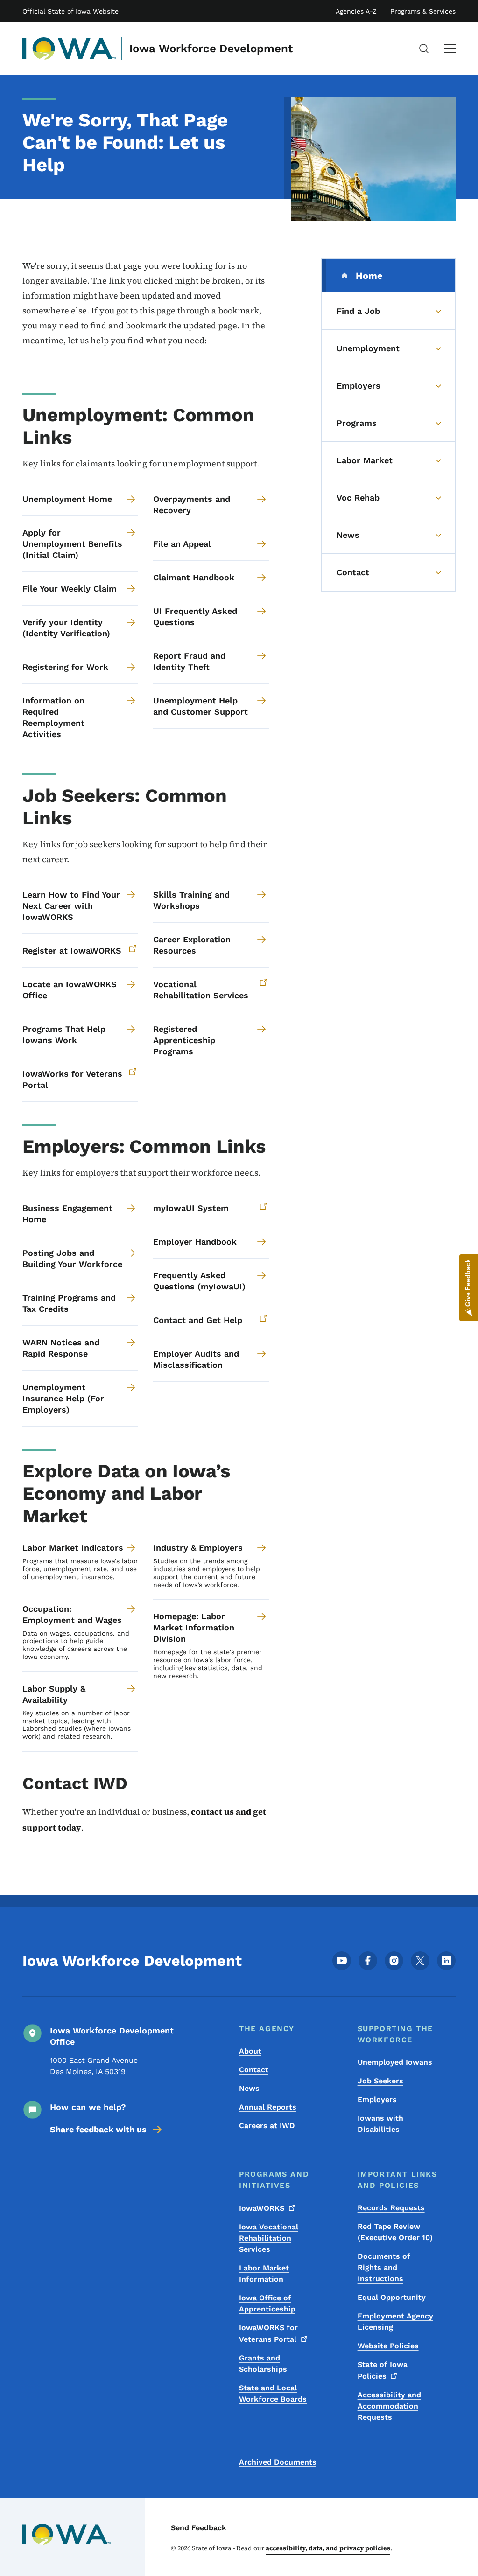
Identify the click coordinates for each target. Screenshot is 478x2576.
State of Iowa (383, 2370)
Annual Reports (268, 2107)
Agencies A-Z (356, 11)
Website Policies (388, 2346)
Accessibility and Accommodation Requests (389, 2406)
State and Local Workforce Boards (273, 2393)
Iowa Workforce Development (211, 49)
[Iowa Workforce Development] (69, 49)
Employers (377, 2099)
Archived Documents (278, 2462)
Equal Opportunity (392, 2297)
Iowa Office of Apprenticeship (267, 2303)
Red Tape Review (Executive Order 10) (395, 2232)
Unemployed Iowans (395, 2062)
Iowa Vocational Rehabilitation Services (269, 2238)
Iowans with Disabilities (380, 2124)
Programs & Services (423, 11)
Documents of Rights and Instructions (384, 2267)
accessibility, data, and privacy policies (328, 2548)
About (250, 2051)
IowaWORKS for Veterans (268, 2333)
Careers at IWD (267, 2126)
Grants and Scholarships (263, 2364)
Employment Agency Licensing (395, 2322)
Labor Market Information (264, 2273)
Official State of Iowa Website (70, 11)
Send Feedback (199, 2528)
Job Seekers (380, 2081)
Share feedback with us (98, 2129)
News (249, 2088)
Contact (254, 2070)
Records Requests (391, 2208)
